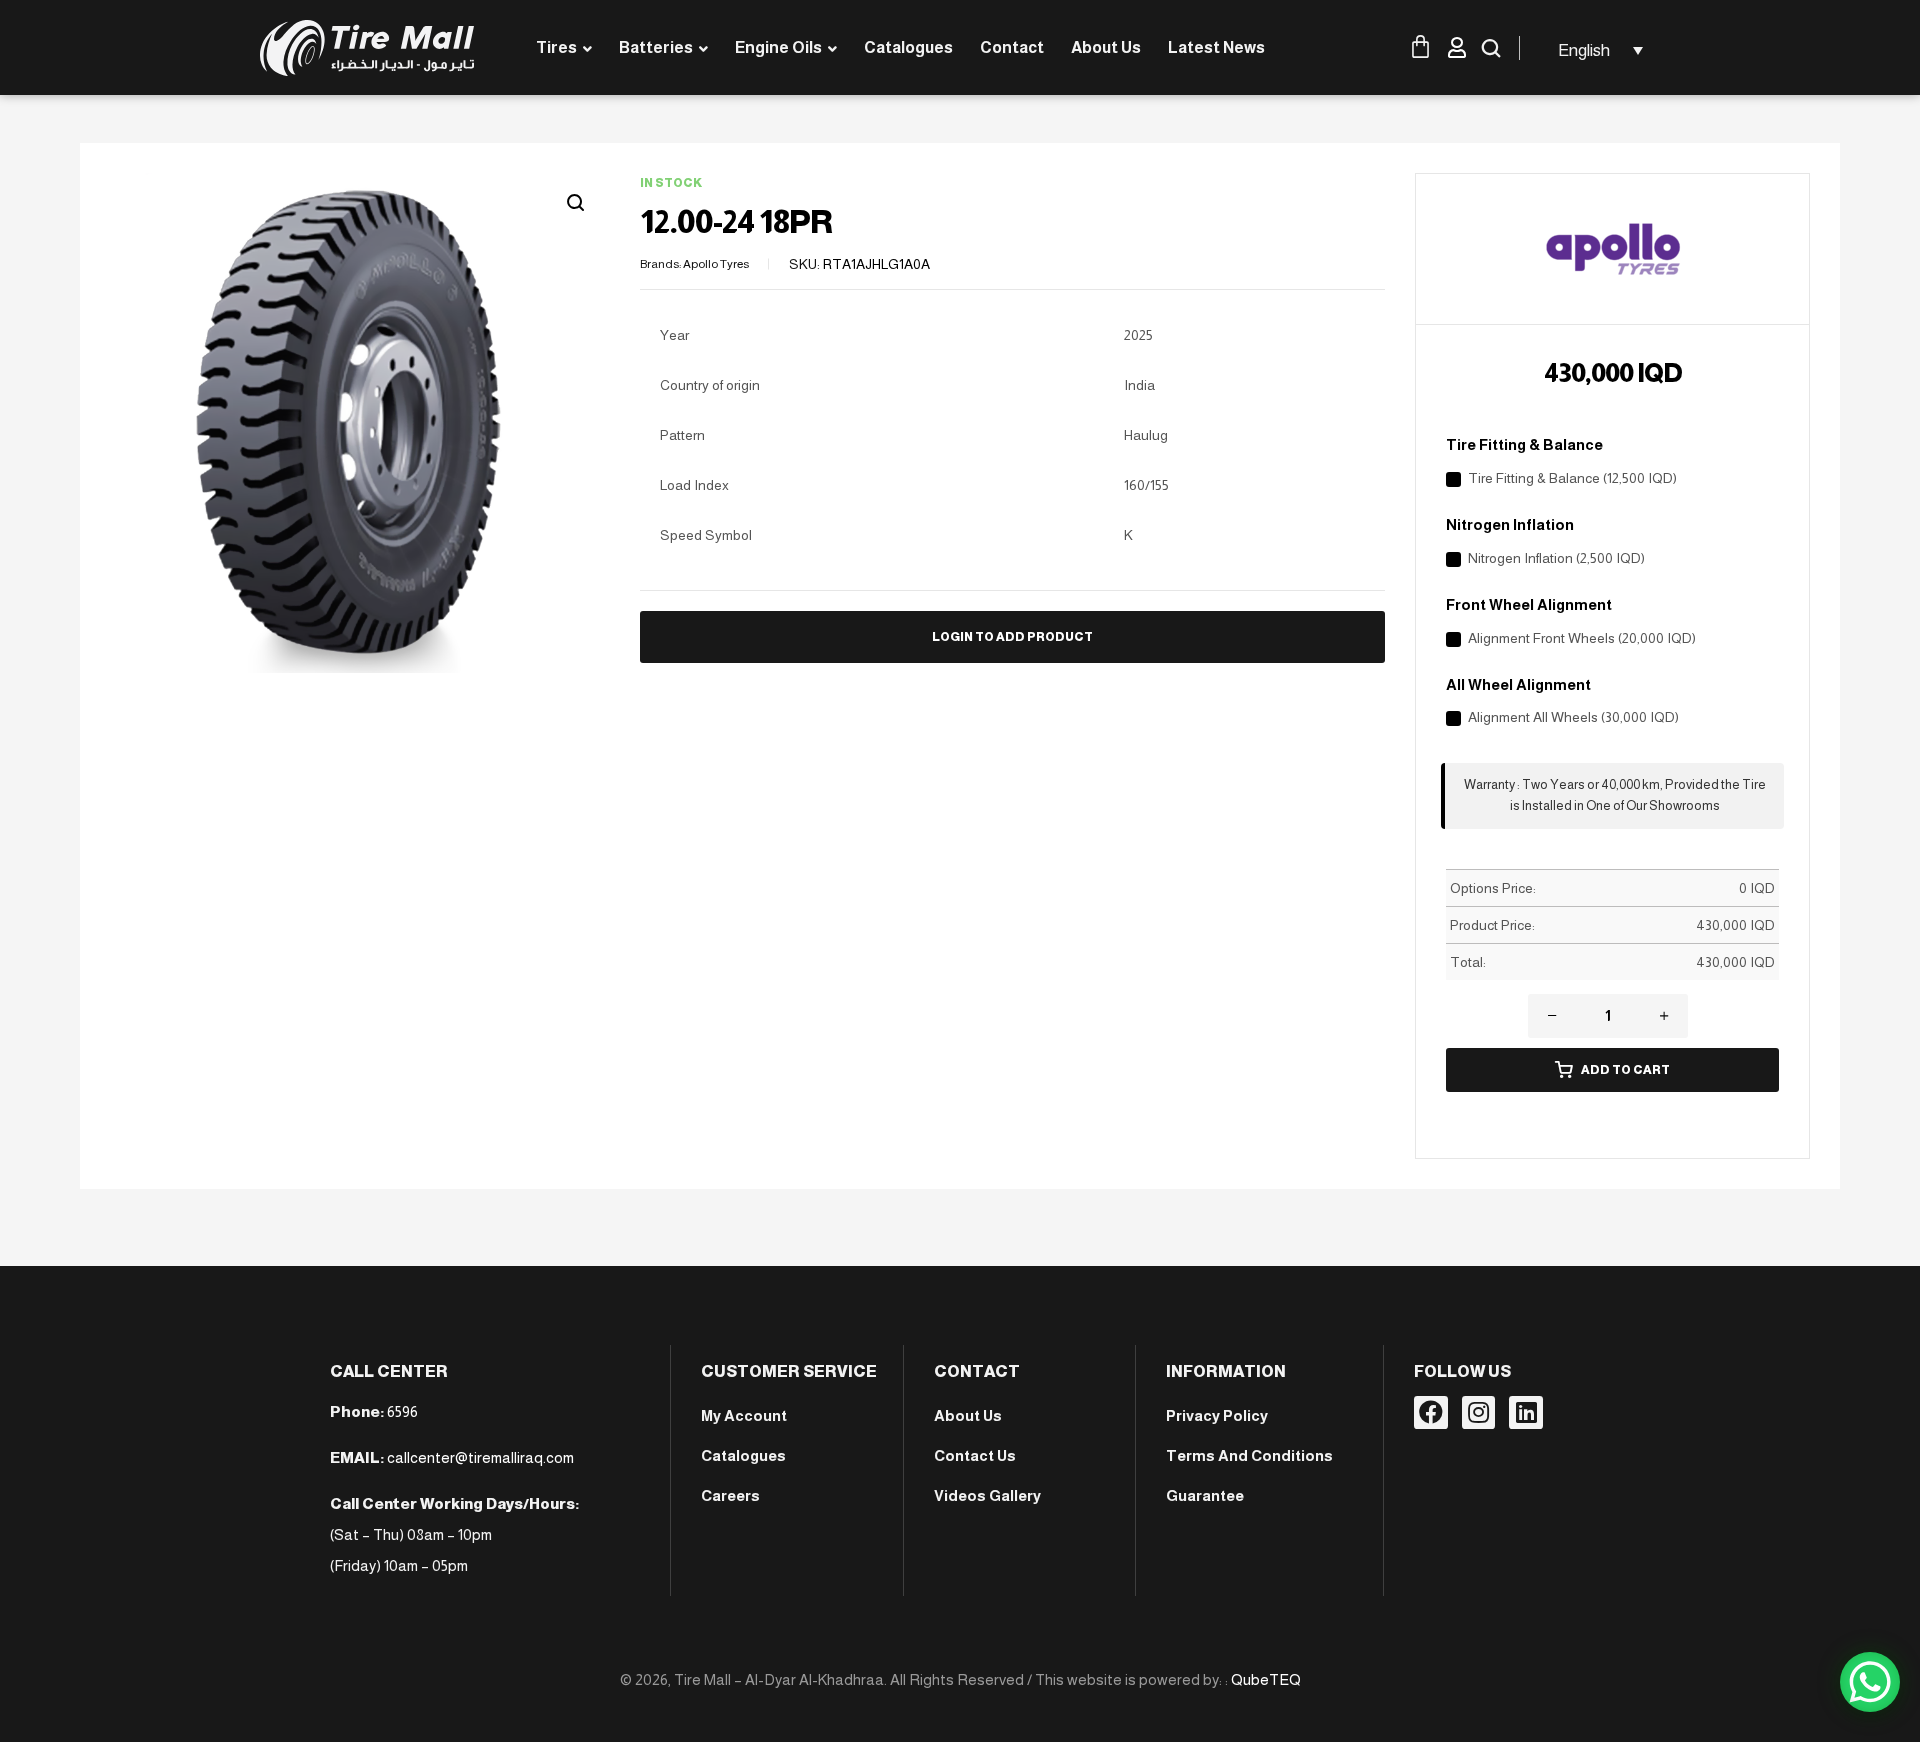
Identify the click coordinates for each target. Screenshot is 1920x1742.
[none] (1597, 50)
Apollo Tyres (716, 264)
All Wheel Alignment (1518, 684)
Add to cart (1625, 1070)
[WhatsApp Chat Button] (1870, 1682)
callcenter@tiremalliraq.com (480, 1457)
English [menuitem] (1584, 50)
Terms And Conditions (1249, 1455)
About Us (968, 1415)
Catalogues (743, 1455)
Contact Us (975, 1455)
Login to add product (1012, 637)
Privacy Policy (1217, 1415)
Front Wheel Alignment (1529, 604)
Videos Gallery (987, 1495)
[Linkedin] (1526, 1413)
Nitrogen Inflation (1510, 524)
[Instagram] (1479, 1413)
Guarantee (1205, 1495)
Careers (730, 1495)
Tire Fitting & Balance (1524, 444)
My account (744, 1415)
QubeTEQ (1266, 1679)
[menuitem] (1597, 50)
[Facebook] (1431, 1413)
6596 (402, 1411)
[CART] (1427, 46)
